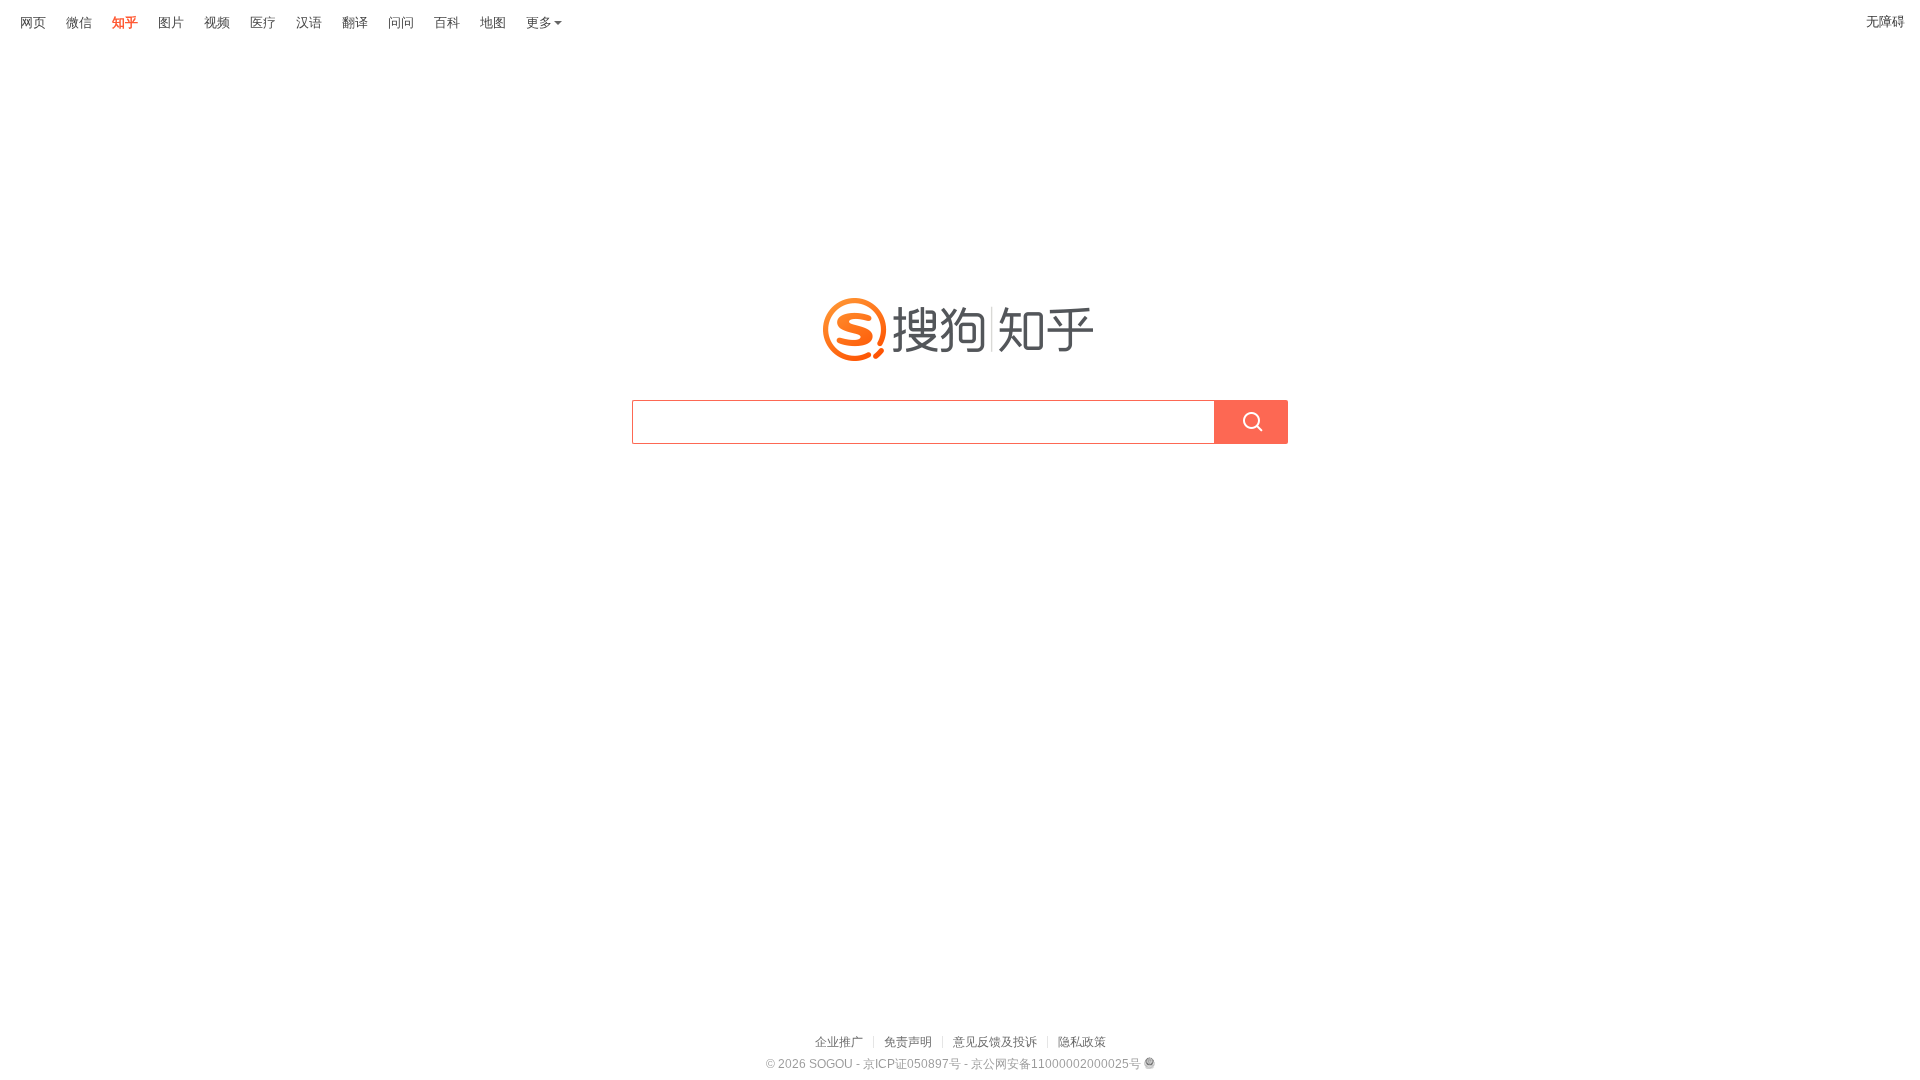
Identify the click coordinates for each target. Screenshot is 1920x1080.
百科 (447, 22)
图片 (171, 22)
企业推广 (839, 1042)
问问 (401, 22)
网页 (33, 22)
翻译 (355, 22)
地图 (493, 22)
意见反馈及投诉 (995, 1042)
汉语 (309, 22)
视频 (217, 22)
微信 (79, 22)
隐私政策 (1082, 1042)
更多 (539, 22)
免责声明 (908, 1042)
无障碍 (1885, 21)
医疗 (263, 22)
